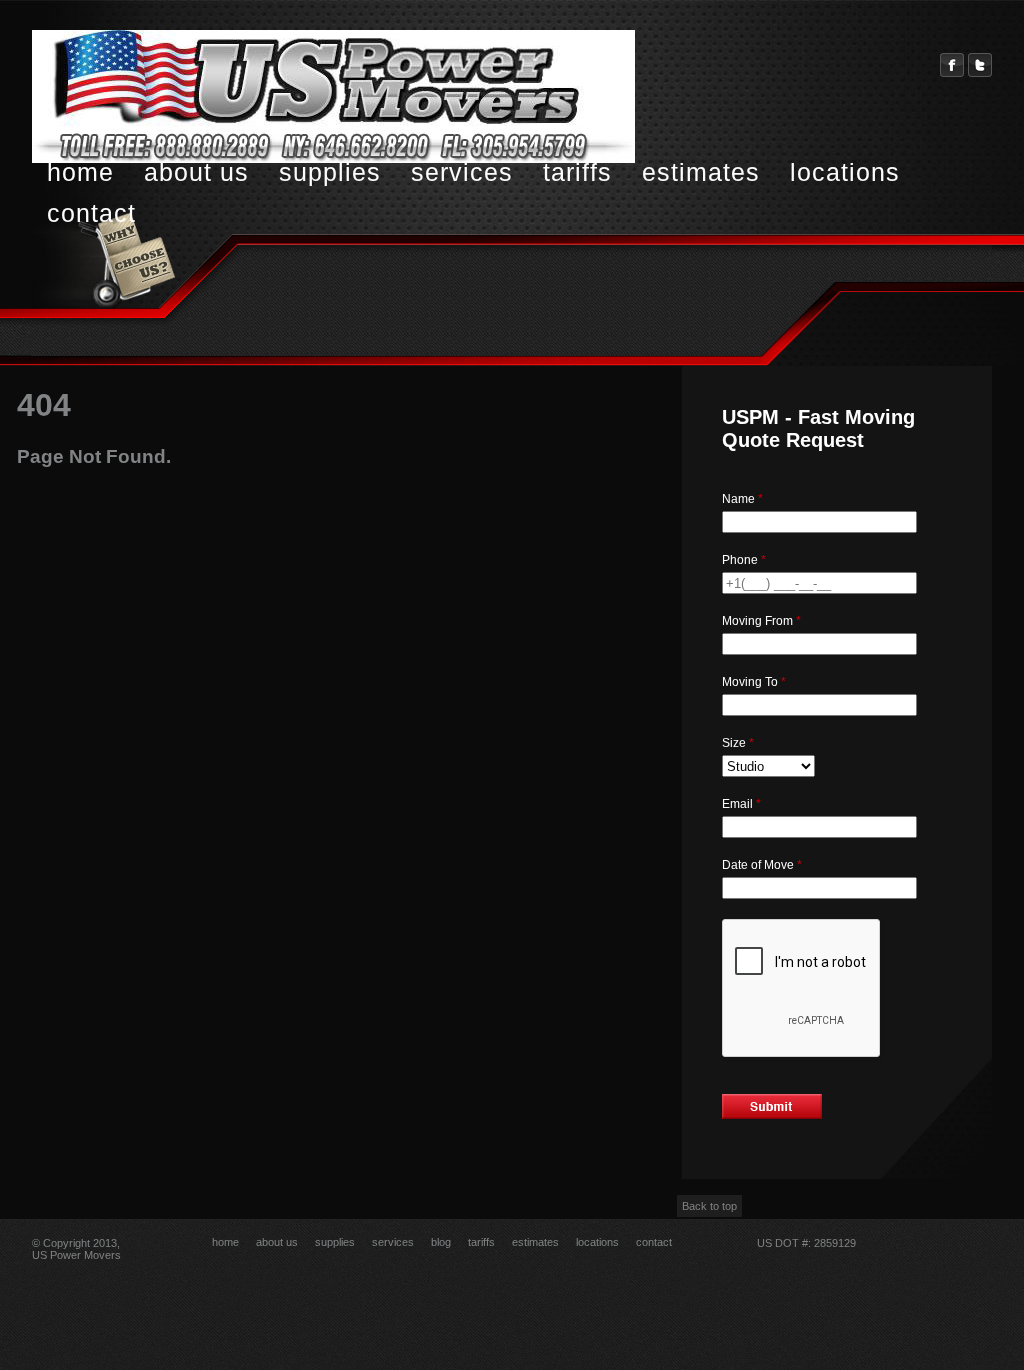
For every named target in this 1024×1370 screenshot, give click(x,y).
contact (91, 213)
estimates (701, 172)
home (80, 172)
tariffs (577, 172)
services (462, 172)
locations (845, 172)
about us (196, 172)
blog (441, 1242)
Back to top (709, 1206)
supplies (330, 172)
